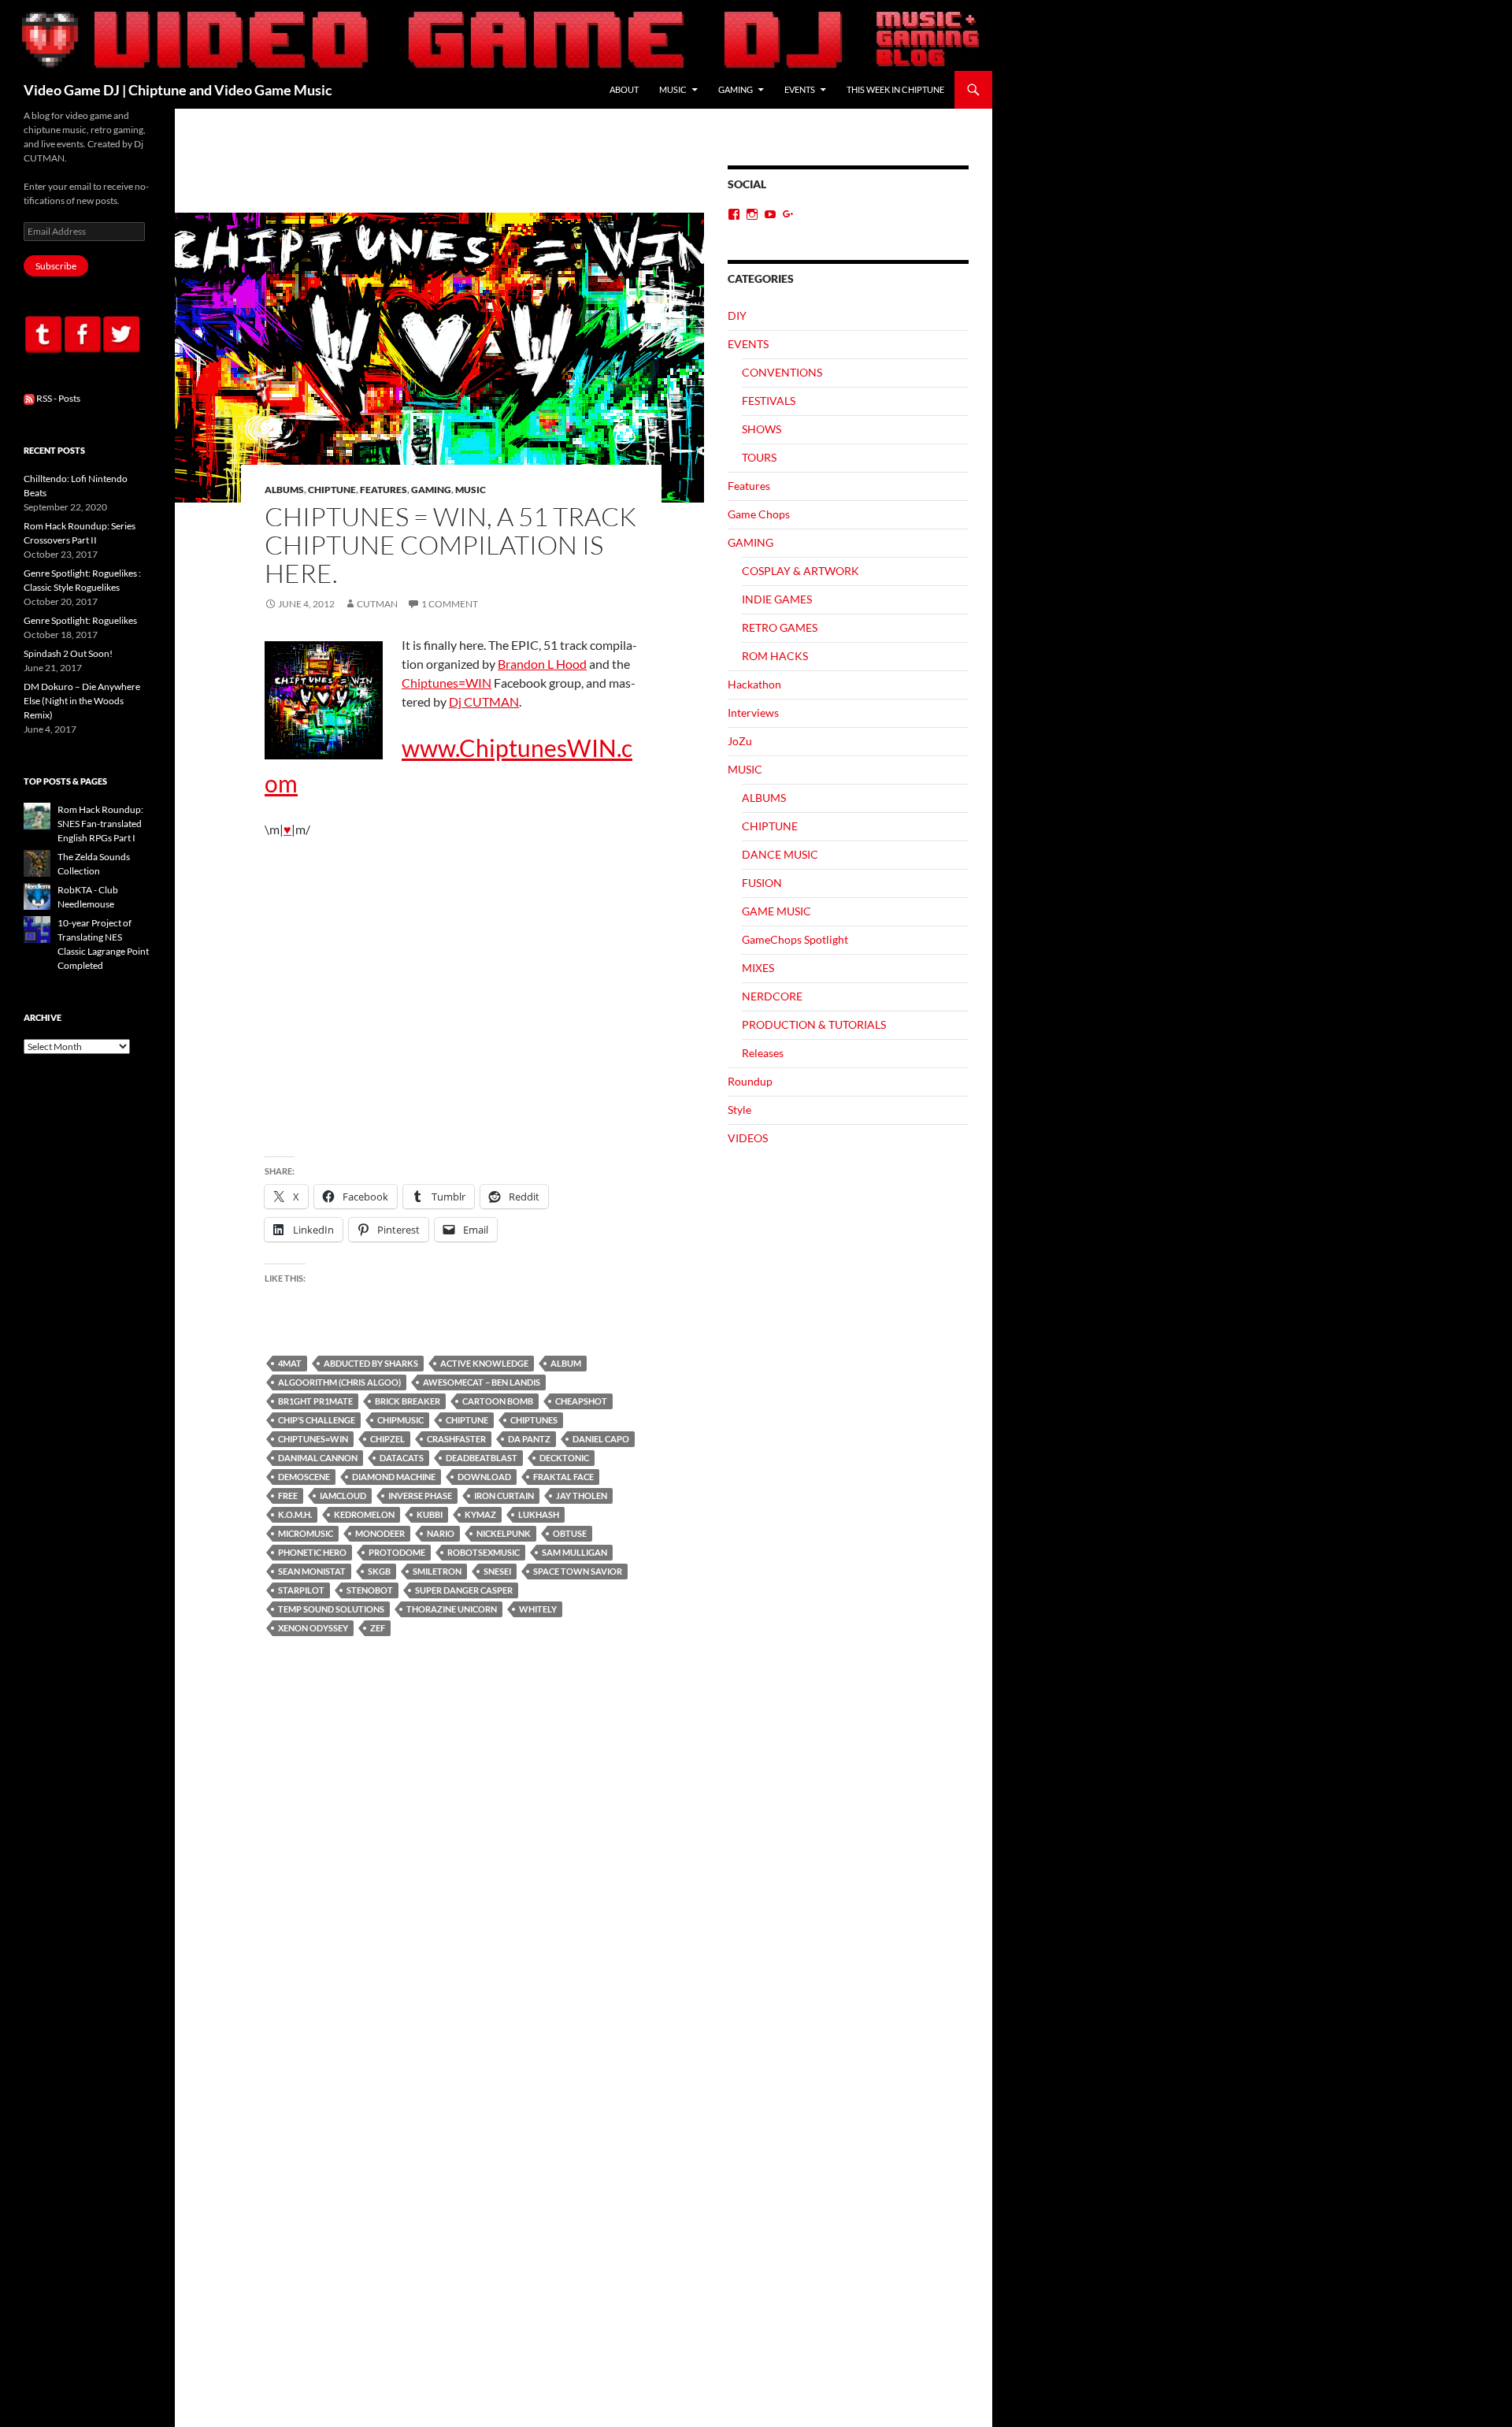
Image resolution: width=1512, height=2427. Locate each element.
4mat (290, 1363)
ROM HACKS (775, 656)
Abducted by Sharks (371, 1363)
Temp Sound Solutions (331, 1609)
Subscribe (56, 266)
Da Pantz (529, 1439)
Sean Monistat (312, 1571)
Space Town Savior (578, 1571)
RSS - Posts (57, 398)
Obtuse (570, 1533)
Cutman (377, 604)
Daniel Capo (601, 1439)
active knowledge (484, 1363)
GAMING (736, 89)
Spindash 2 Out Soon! (68, 653)
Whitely (538, 1609)
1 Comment (450, 604)
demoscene (304, 1477)
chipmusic (400, 1420)
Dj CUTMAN (484, 701)
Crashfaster (456, 1439)
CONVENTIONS (782, 372)
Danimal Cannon (318, 1458)
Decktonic (564, 1458)
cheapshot (581, 1401)
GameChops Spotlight (795, 939)
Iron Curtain (504, 1496)
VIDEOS (748, 1138)
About (624, 89)
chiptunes (534, 1420)
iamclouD (343, 1496)
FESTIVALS (769, 401)
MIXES (758, 968)
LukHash (539, 1514)
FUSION (762, 883)
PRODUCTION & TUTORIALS (814, 1024)
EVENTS (800, 89)
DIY (737, 315)
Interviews (753, 713)
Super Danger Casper (464, 1590)
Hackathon (754, 684)
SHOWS (762, 429)
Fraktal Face (563, 1477)
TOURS (759, 457)
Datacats (402, 1458)
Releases (763, 1053)
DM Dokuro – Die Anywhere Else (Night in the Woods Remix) (82, 701)
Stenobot (370, 1590)
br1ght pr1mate (315, 1401)
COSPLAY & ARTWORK (800, 571)
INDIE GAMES (777, 599)
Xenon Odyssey (313, 1628)
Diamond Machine (394, 1477)
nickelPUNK (504, 1533)
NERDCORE (772, 996)
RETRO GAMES (780, 627)
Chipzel (387, 1439)
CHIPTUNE (332, 490)
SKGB (379, 1571)
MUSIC (673, 89)
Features (384, 490)
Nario (441, 1533)
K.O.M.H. (295, 1514)
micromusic (306, 1533)
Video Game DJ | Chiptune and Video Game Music (178, 90)
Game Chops (759, 514)
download (484, 1477)
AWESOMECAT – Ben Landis (482, 1382)
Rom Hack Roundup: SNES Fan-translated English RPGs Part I (100, 824)
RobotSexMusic (484, 1552)
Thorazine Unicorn (452, 1609)
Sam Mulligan (574, 1552)
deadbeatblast (482, 1458)
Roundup (750, 1081)
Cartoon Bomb (498, 1401)
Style (739, 1110)
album (566, 1363)
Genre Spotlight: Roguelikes (80, 620)
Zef (378, 1628)
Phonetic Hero (312, 1552)
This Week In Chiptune (895, 89)
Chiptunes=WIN (447, 683)
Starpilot (301, 1590)
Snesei (497, 1571)
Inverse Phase (420, 1496)
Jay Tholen (582, 1496)
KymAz (480, 1514)
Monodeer (380, 1533)
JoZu (740, 741)
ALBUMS (284, 490)
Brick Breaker (408, 1401)
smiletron (437, 1571)
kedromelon (364, 1514)
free (288, 1496)
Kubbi (430, 1514)
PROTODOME (397, 1552)
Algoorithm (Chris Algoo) (339, 1382)
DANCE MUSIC (780, 854)
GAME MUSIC (776, 911)
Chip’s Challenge (317, 1420)
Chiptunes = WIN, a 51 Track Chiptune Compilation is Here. (450, 545)
